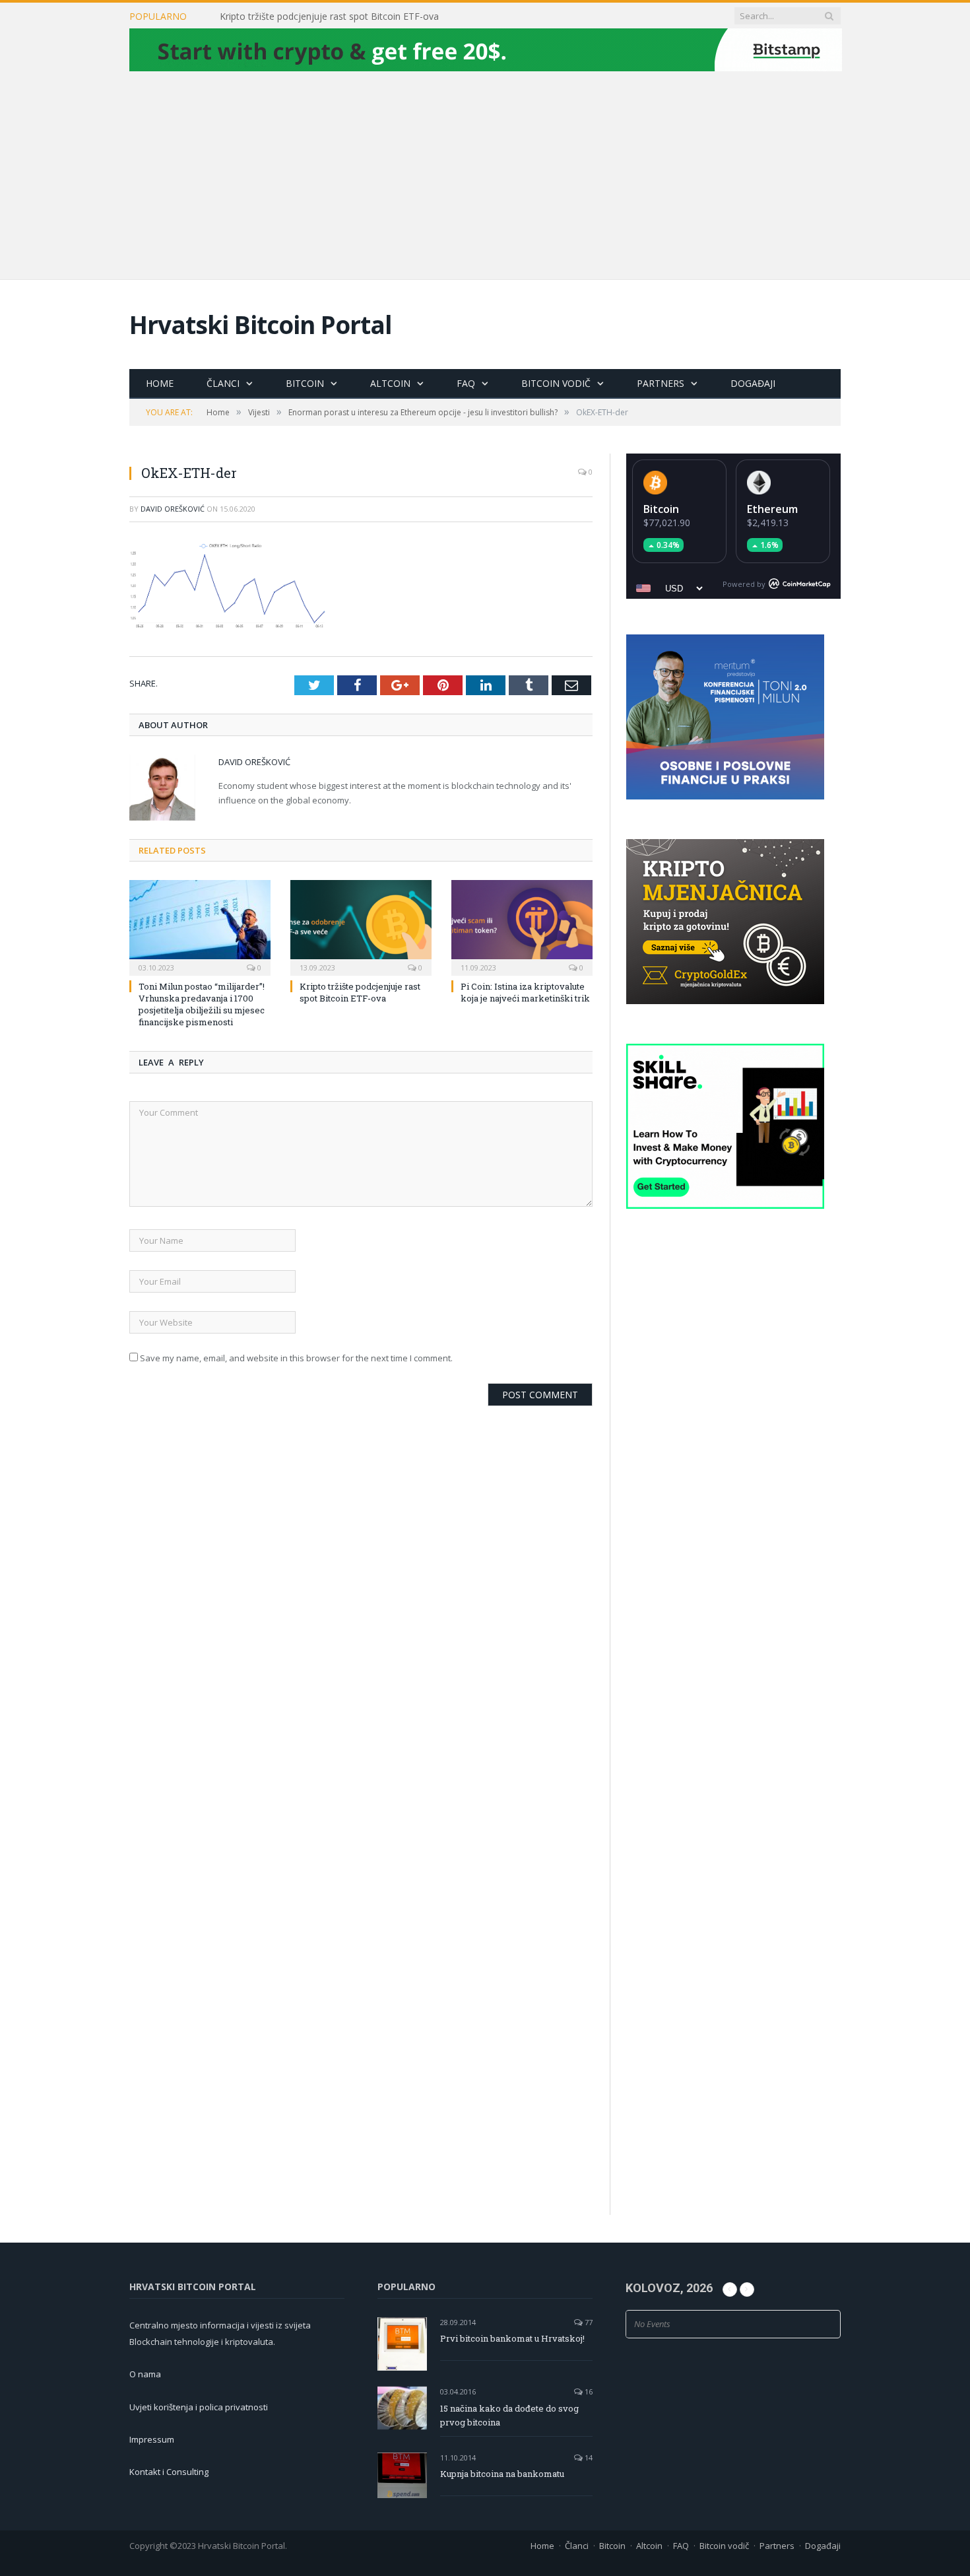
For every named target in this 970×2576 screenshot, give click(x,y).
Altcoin (390, 383)
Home (160, 383)
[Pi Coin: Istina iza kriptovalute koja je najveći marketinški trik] (522, 926)
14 (588, 2457)
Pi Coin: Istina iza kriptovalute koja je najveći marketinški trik (525, 992)
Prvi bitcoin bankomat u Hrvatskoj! (512, 2338)
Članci (223, 383)
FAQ (466, 383)
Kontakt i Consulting (169, 2472)
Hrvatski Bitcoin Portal (261, 324)
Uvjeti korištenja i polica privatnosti (199, 2407)
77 (588, 2322)
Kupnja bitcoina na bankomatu (502, 2474)
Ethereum (772, 509)
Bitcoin (305, 383)
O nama (145, 2374)
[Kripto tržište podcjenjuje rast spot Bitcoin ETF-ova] (361, 926)
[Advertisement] (485, 174)
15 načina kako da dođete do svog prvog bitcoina (509, 2415)
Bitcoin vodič (556, 383)
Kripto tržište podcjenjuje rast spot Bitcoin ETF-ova (329, 17)
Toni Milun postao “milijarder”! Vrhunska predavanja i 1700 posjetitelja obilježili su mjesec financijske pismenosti (202, 1004)
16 (588, 2391)
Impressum (152, 2439)
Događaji (753, 383)
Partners (661, 383)
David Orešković (173, 509)
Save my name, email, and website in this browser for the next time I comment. (296, 1358)
